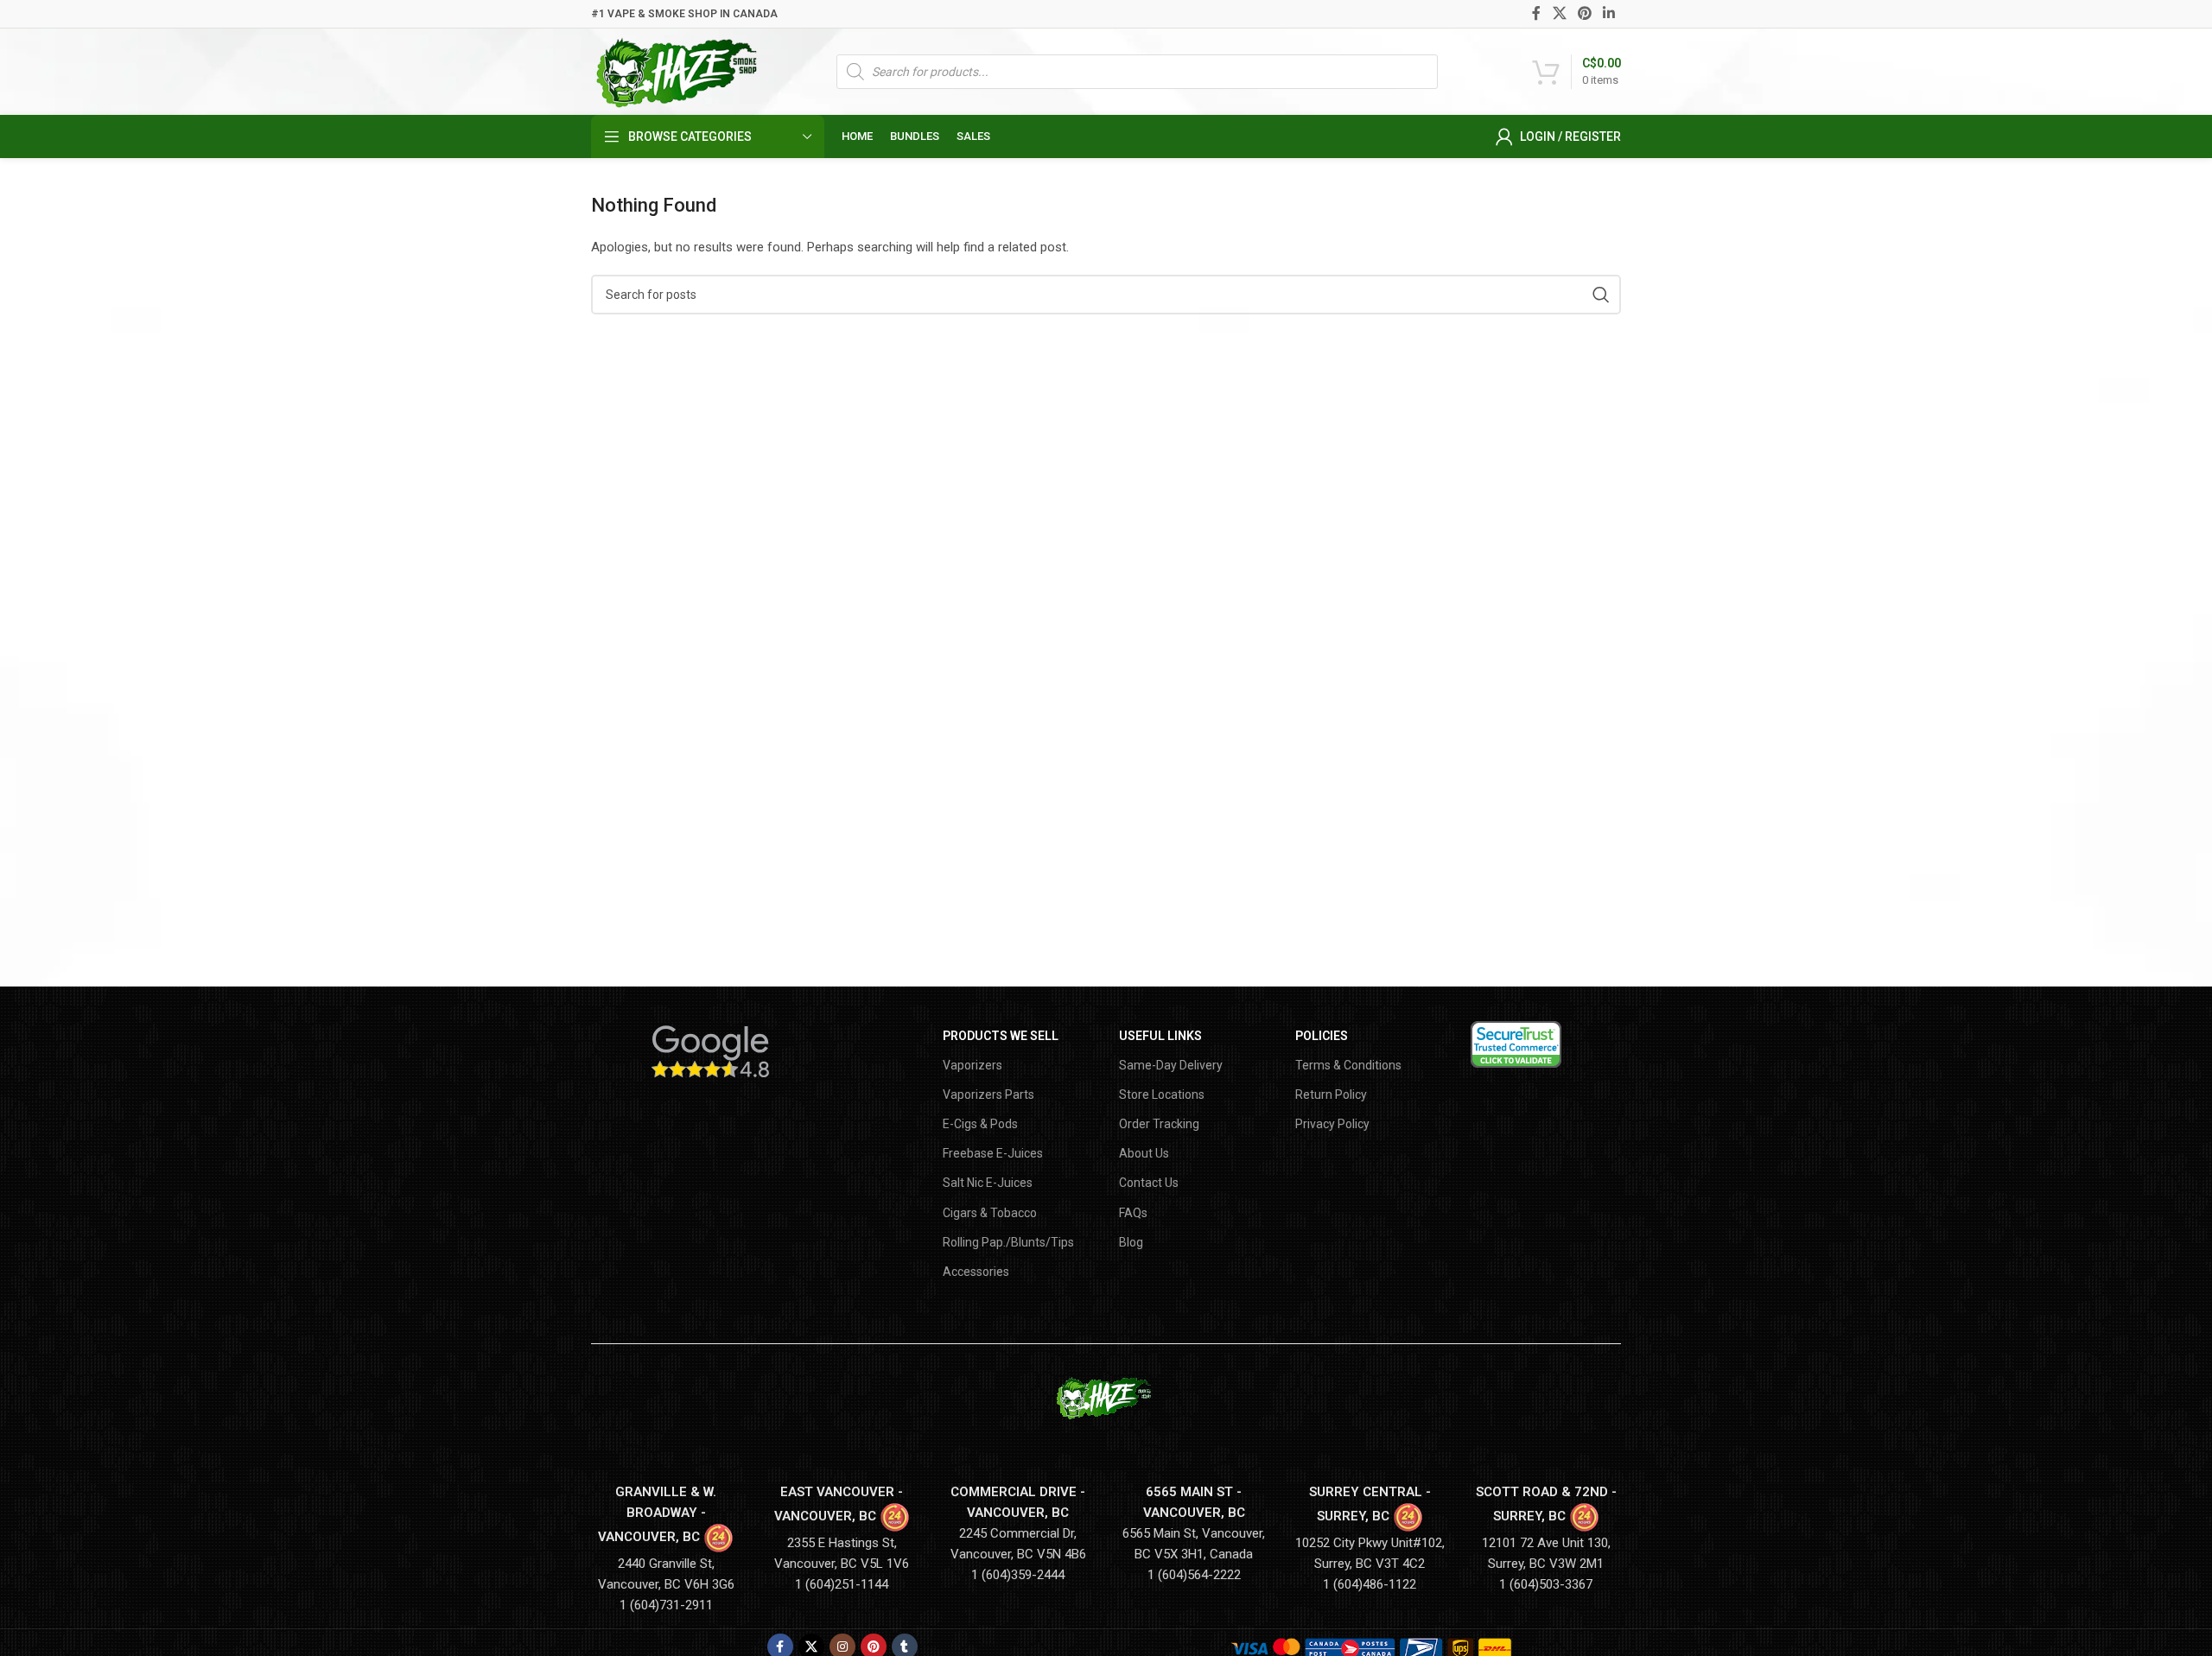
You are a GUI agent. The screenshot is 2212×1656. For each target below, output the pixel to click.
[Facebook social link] (1537, 13)
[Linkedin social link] (1609, 13)
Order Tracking (1159, 1124)
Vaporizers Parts (988, 1094)
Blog (1131, 1242)
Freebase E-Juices (993, 1153)
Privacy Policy (1332, 1124)
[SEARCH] (1601, 295)
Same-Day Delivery (1171, 1065)
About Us (1144, 1153)
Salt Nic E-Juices (988, 1183)
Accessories (976, 1272)
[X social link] (1559, 13)
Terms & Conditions (1348, 1065)
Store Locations (1162, 1094)
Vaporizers (973, 1065)
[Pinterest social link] (1584, 13)
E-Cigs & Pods (980, 1124)
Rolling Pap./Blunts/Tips (1008, 1242)
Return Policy (1331, 1094)
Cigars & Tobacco (990, 1213)
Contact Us (1149, 1183)
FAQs (1133, 1213)
